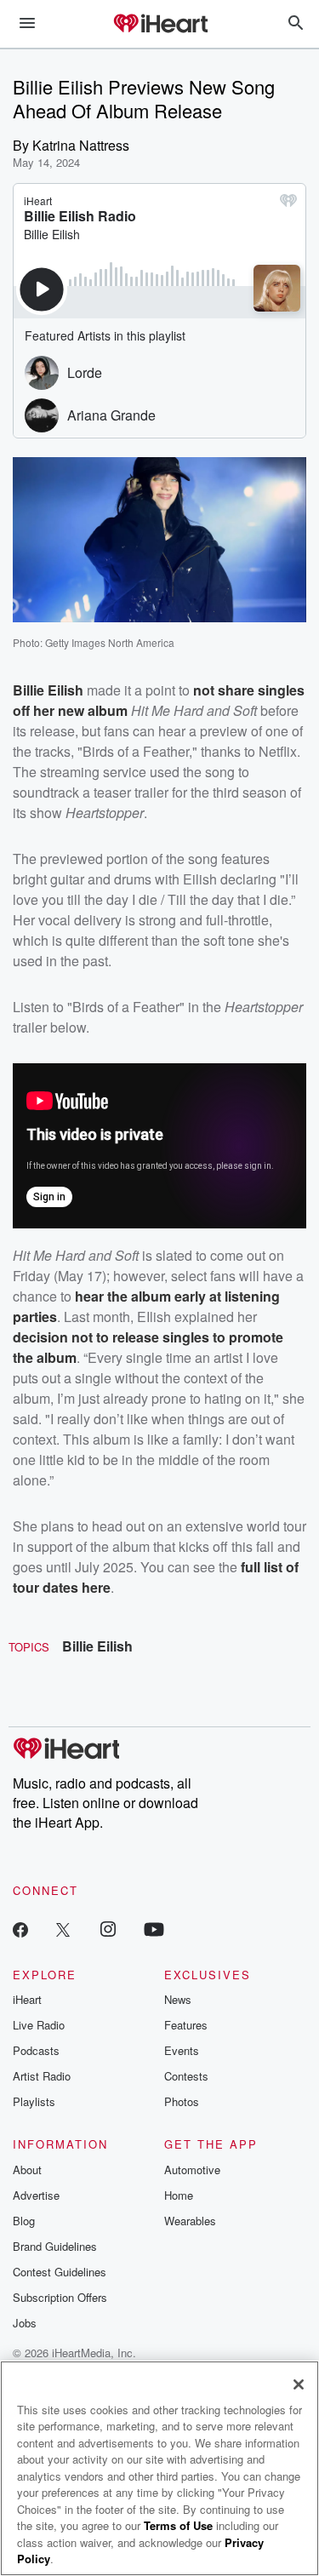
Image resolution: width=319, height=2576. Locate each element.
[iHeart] (160, 25)
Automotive (192, 2170)
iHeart (27, 1999)
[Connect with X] (63, 1929)
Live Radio (39, 2025)
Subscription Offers (60, 2297)
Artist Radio (42, 2076)
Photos (182, 2101)
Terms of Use (178, 2525)
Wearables (190, 2221)
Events (182, 2050)
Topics (29, 1647)
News (178, 1999)
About (27, 2170)
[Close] (299, 2384)
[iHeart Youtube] (154, 1929)
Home (179, 2195)
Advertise (36, 2195)
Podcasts (36, 2050)
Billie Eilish (97, 1646)
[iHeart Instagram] (108, 1929)
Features (186, 2025)
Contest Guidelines (60, 2272)
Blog (24, 2221)
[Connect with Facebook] (20, 1929)
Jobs (25, 2323)
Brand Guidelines (55, 2246)
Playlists (34, 2101)
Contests (186, 2076)
